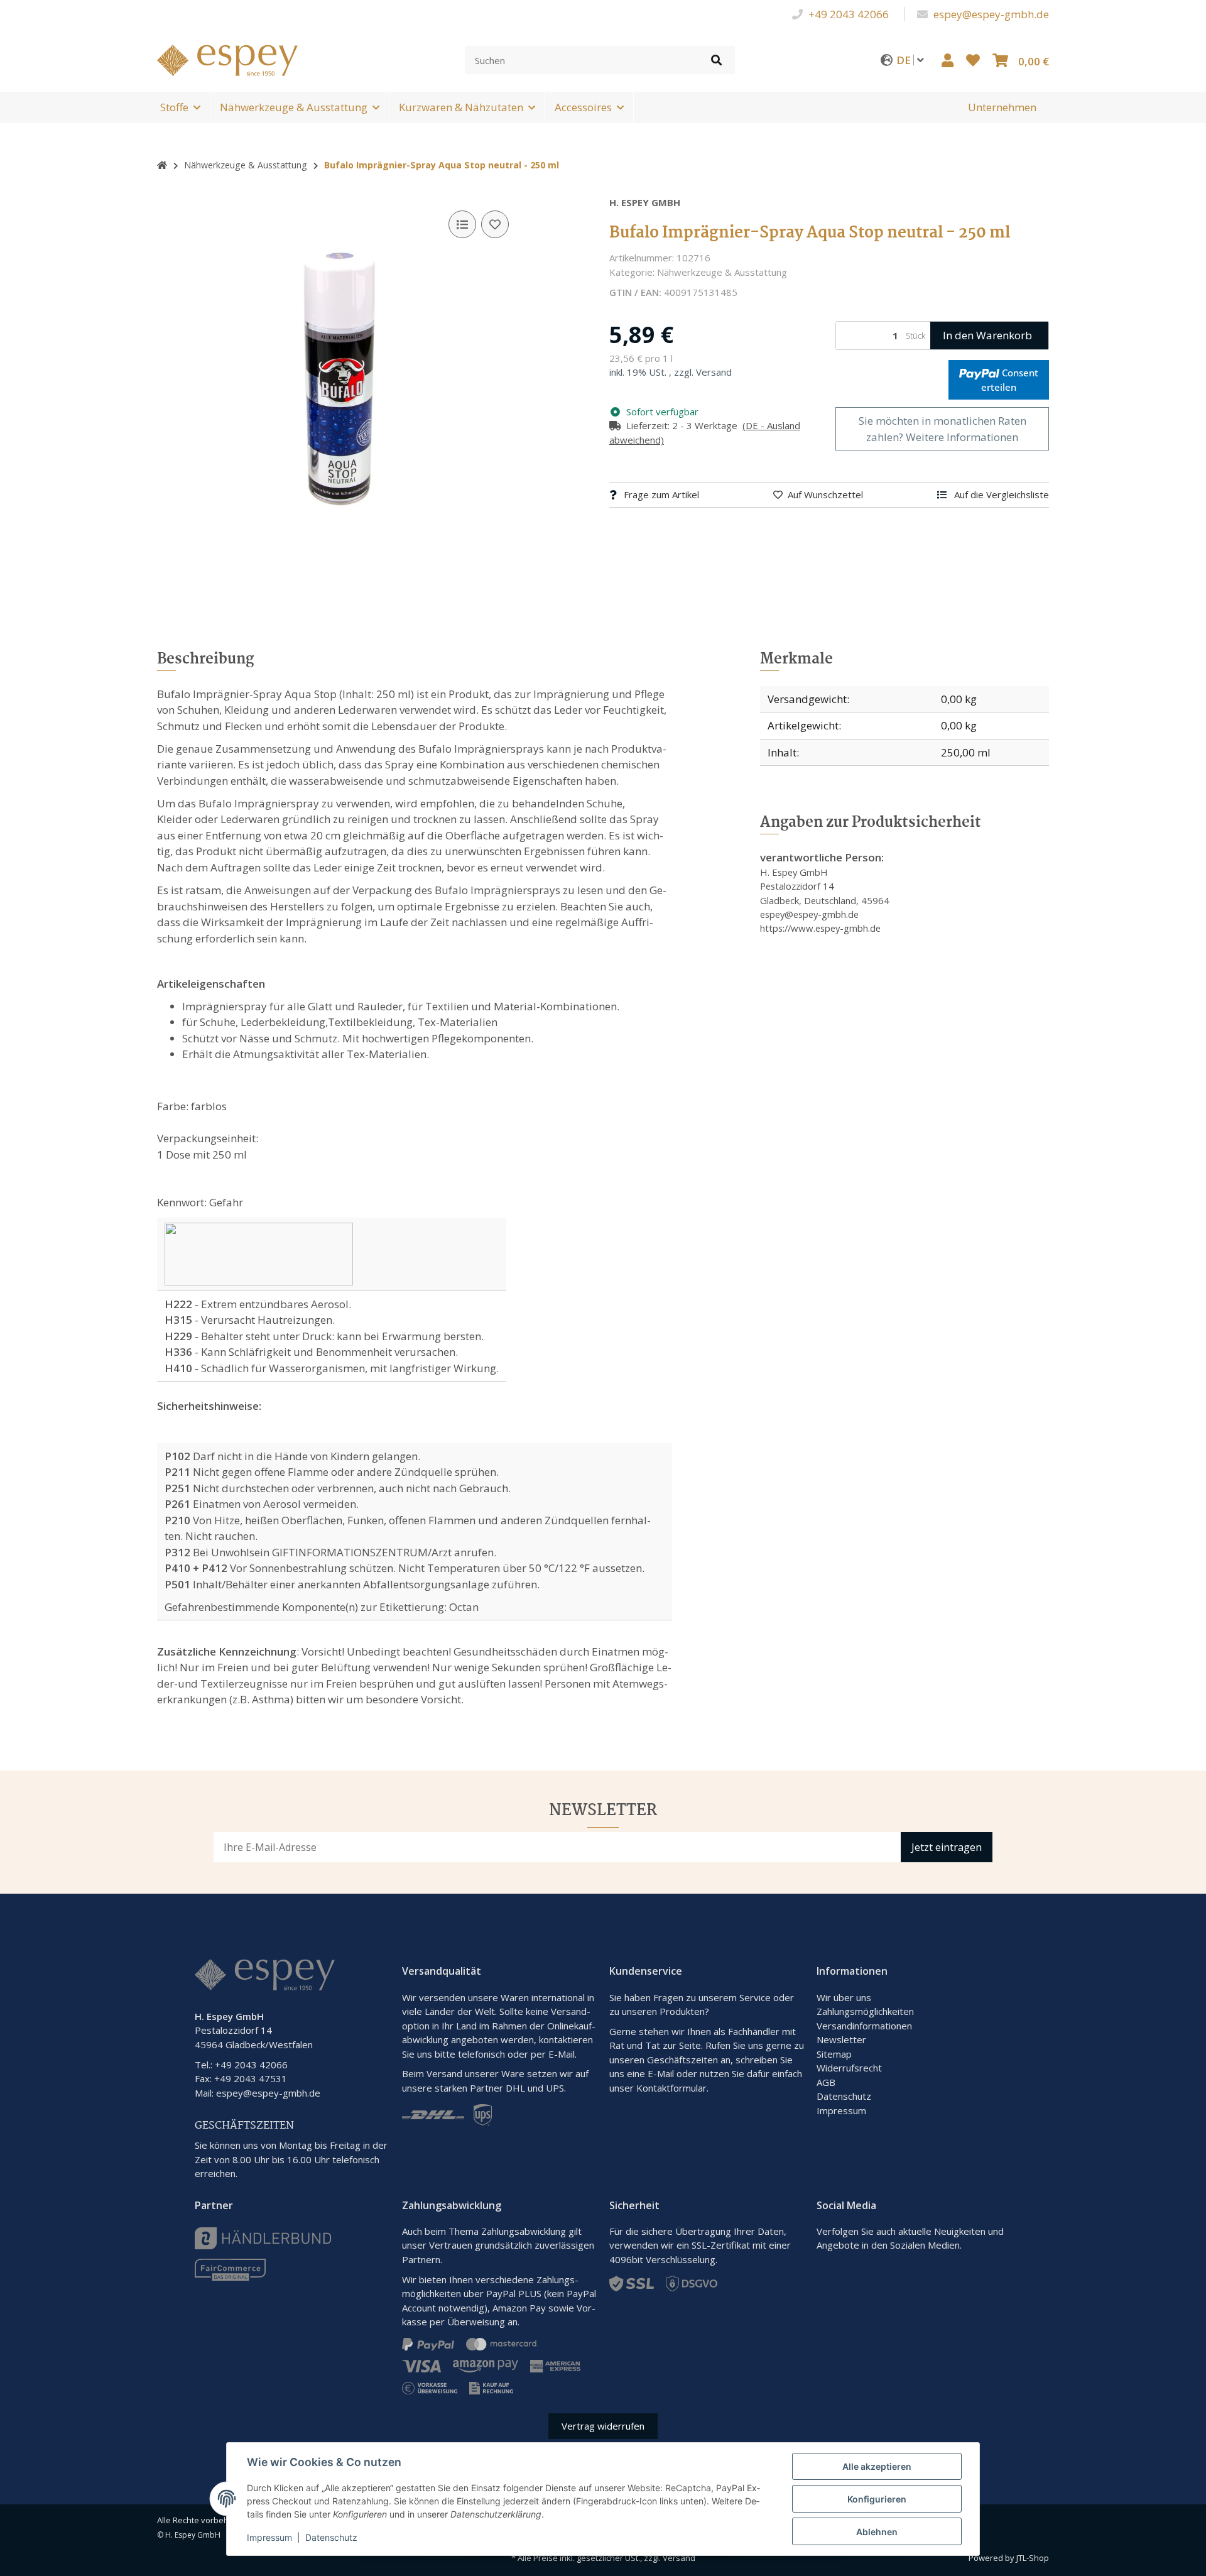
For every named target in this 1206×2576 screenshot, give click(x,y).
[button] (948, 60)
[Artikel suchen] (716, 60)
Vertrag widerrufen (603, 2426)
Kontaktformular (671, 2088)
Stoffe (174, 107)
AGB (826, 2082)
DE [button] (905, 60)
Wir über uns (844, 1997)
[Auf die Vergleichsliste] (462, 224)
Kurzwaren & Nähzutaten (461, 107)
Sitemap (834, 2054)
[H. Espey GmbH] (227, 59)
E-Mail (661, 2073)
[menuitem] (1002, 107)
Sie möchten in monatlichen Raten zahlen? (943, 429)
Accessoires (583, 107)
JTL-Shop (1033, 2558)
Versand (714, 372)
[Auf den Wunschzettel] (495, 224)
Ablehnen (877, 2532)
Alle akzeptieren (877, 2466)
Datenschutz (844, 2096)
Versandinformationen (864, 2026)
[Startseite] (162, 165)
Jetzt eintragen (947, 1847)
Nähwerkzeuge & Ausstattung (294, 107)
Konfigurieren (877, 2499)
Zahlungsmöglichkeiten (865, 2011)
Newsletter (841, 2039)
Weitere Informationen (962, 437)
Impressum (841, 2110)
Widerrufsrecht (849, 2068)
